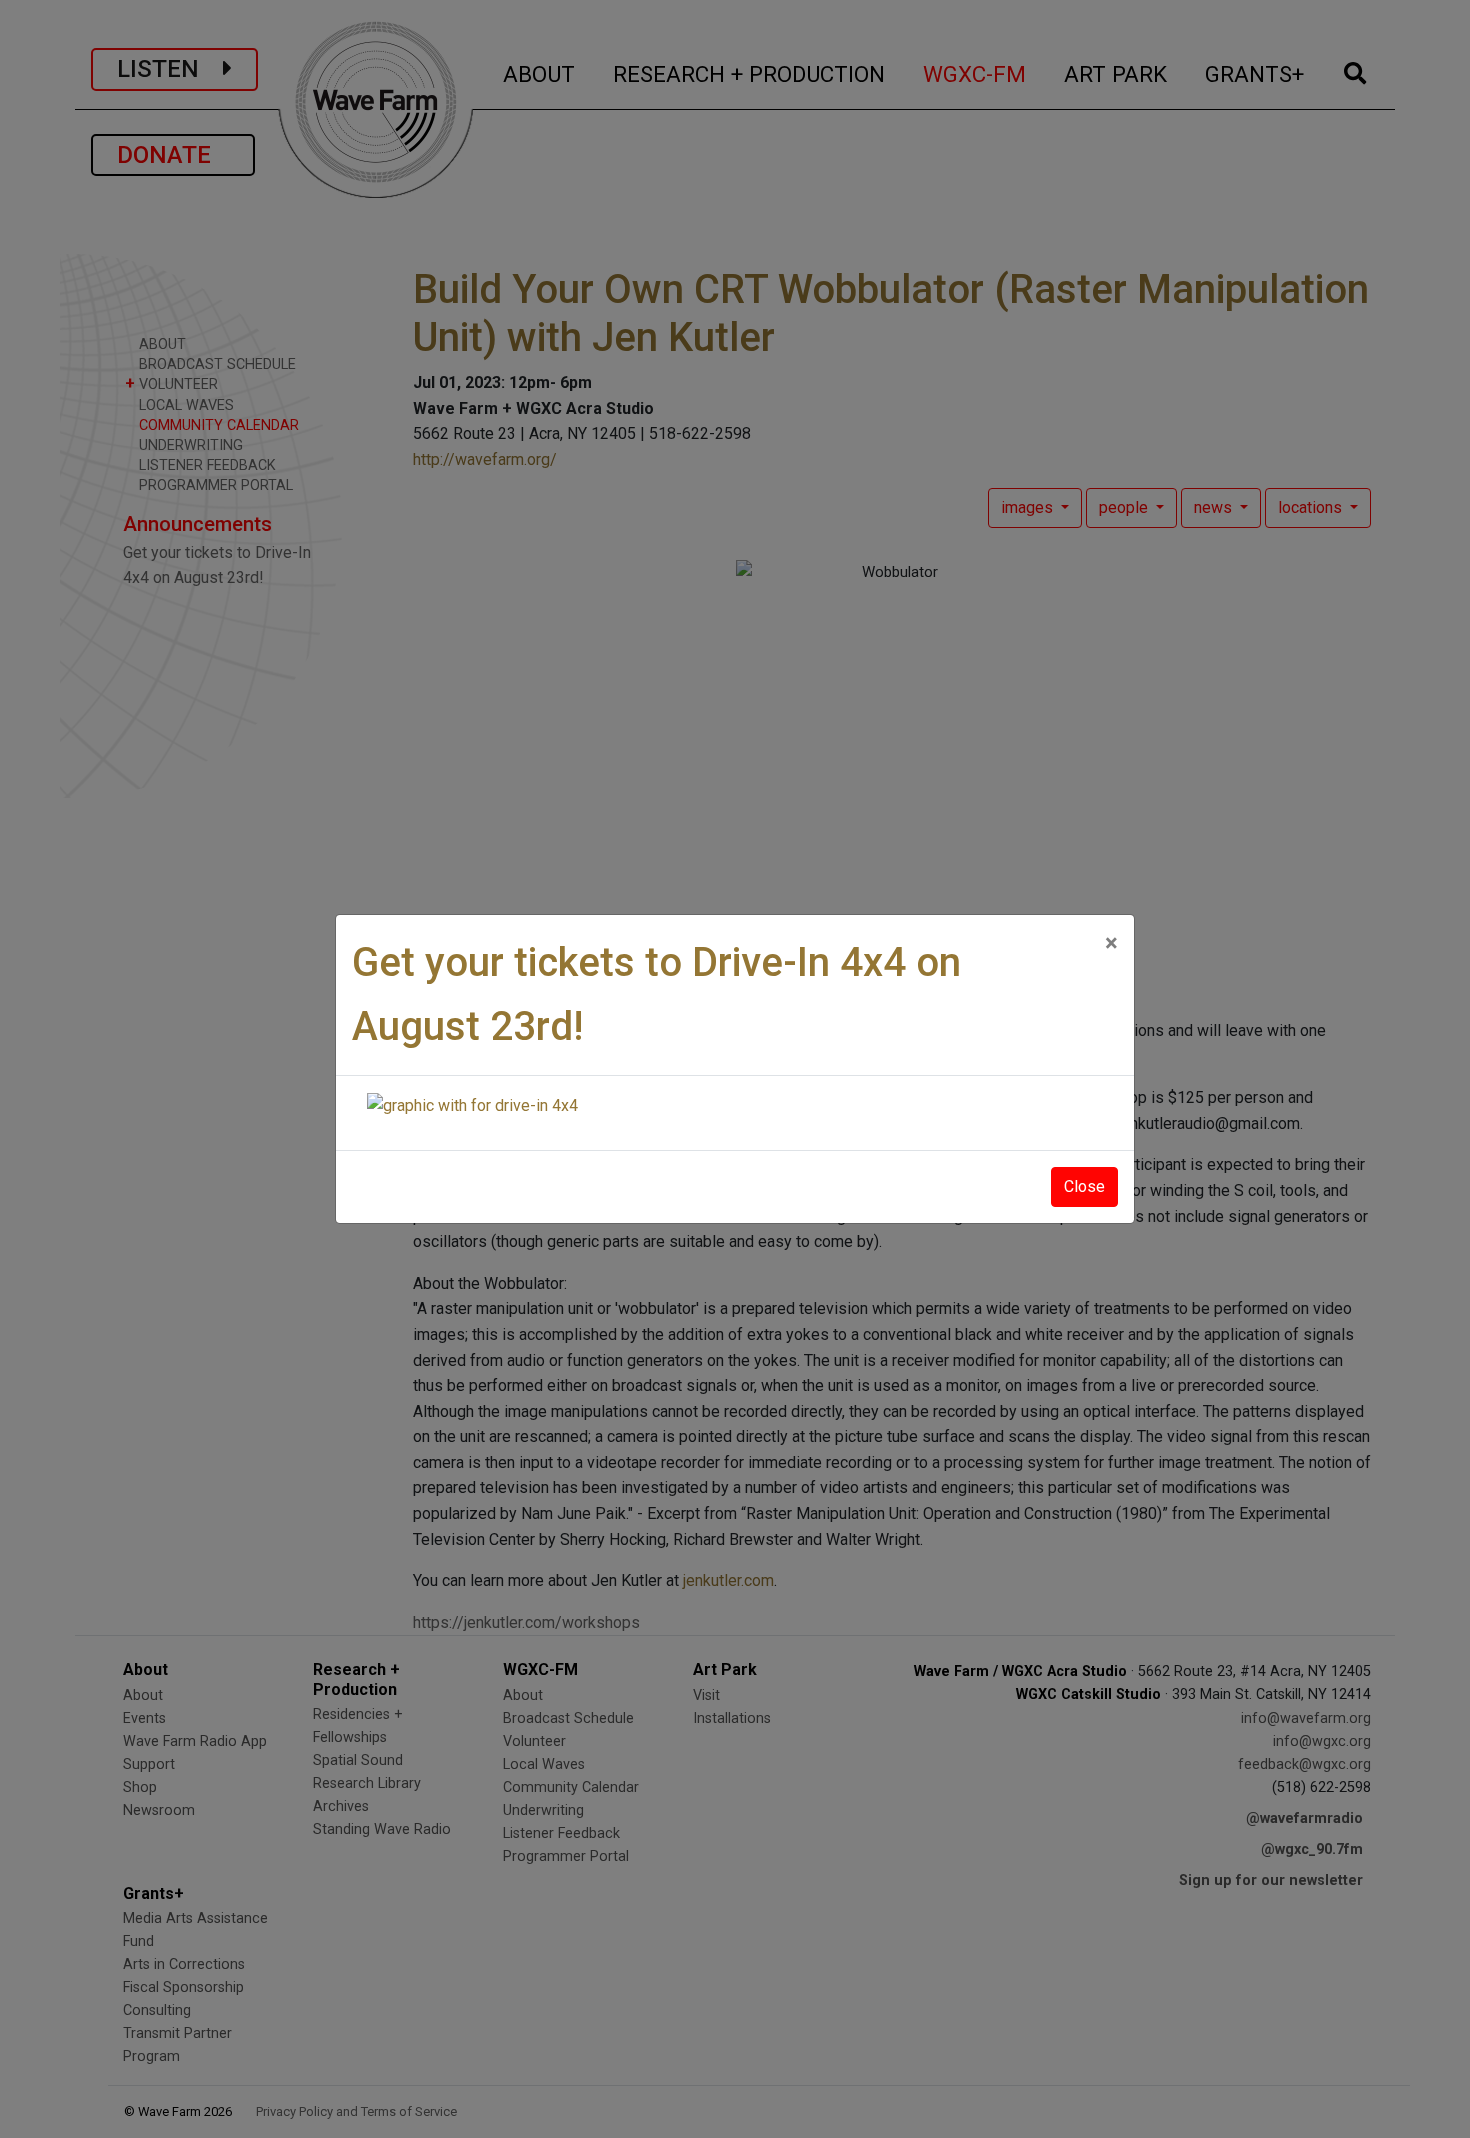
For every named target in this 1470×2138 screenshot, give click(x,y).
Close (1084, 1186)
